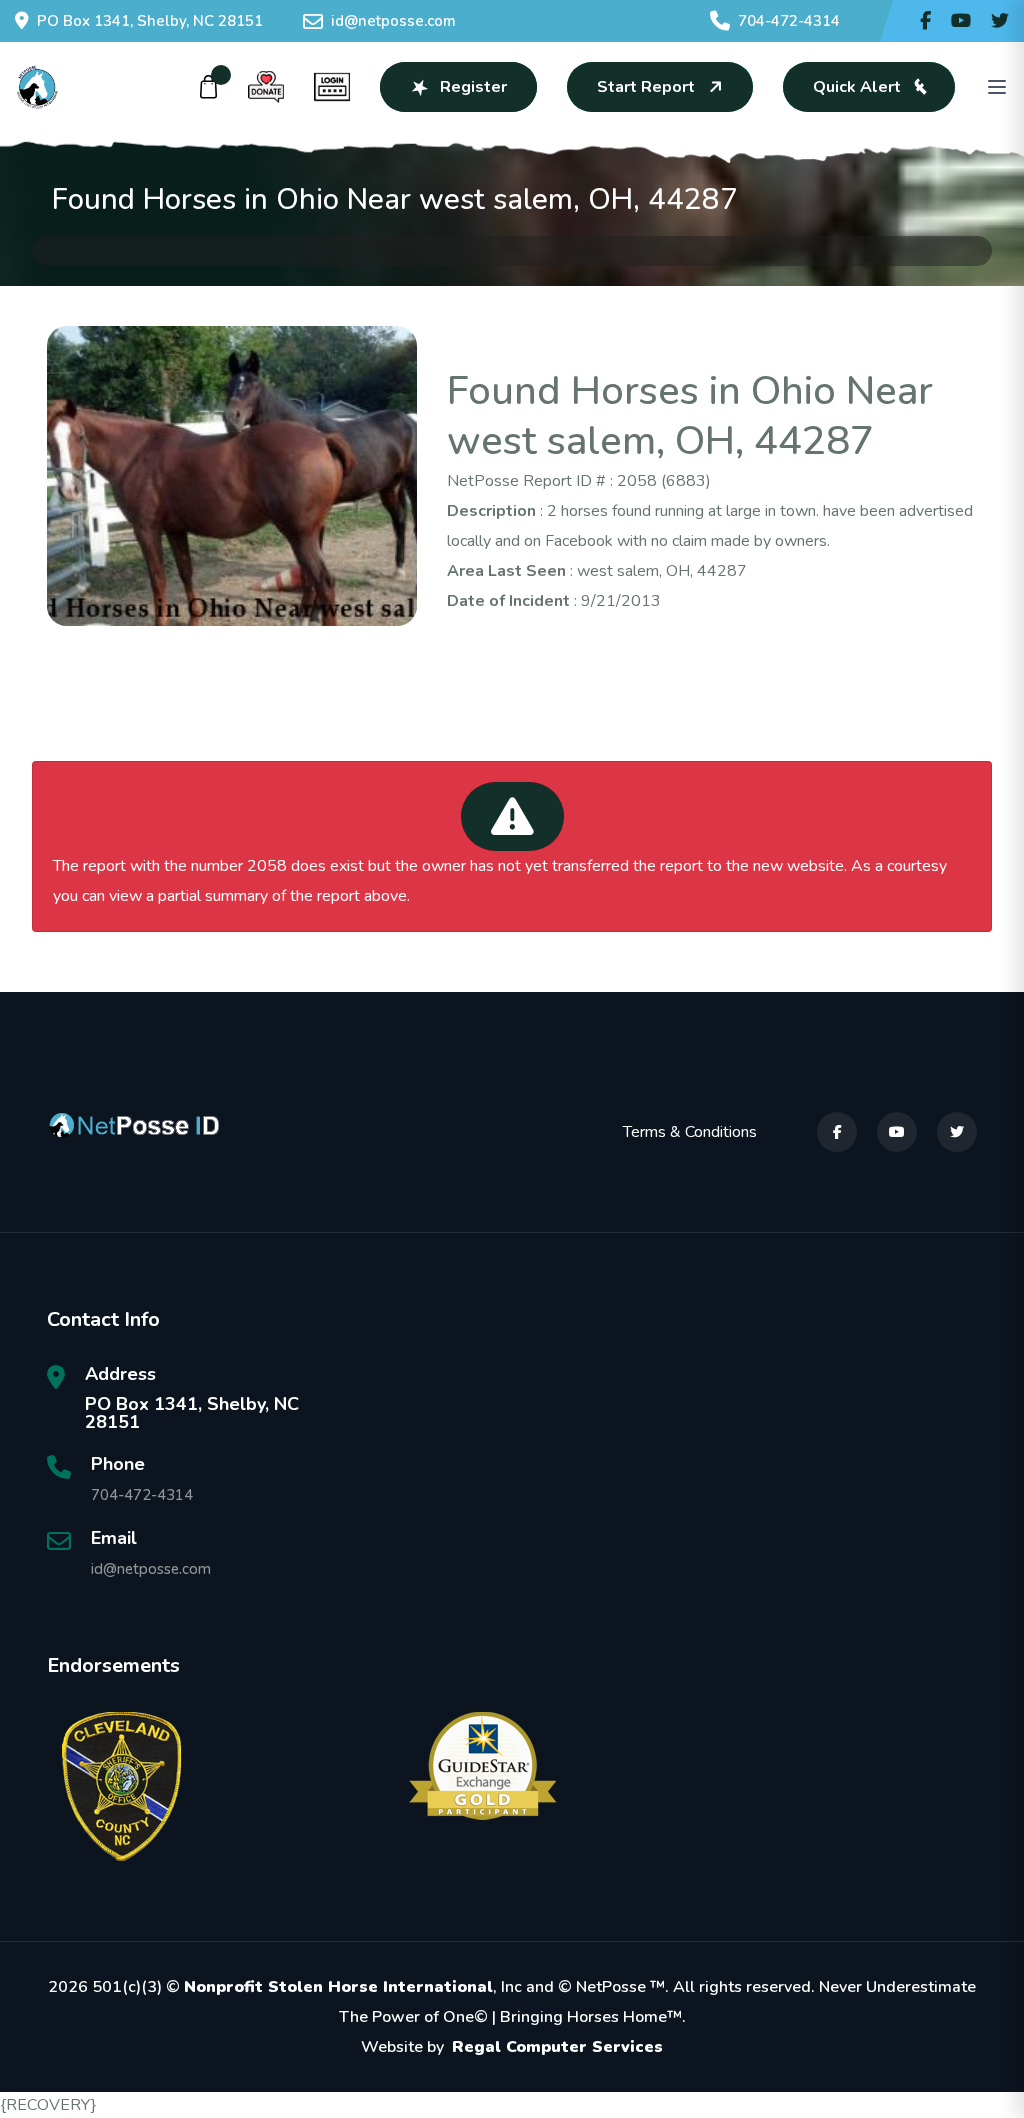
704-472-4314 (789, 21)
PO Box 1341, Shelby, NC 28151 (150, 21)
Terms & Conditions (690, 1132)
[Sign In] (332, 87)
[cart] (209, 87)
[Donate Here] (266, 87)
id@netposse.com (393, 21)
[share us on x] (1000, 21)
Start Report (646, 87)
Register (473, 87)
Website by (512, 2047)
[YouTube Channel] (961, 21)
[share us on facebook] (925, 21)
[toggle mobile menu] (997, 87)
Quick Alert (857, 87)
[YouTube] (897, 1132)
